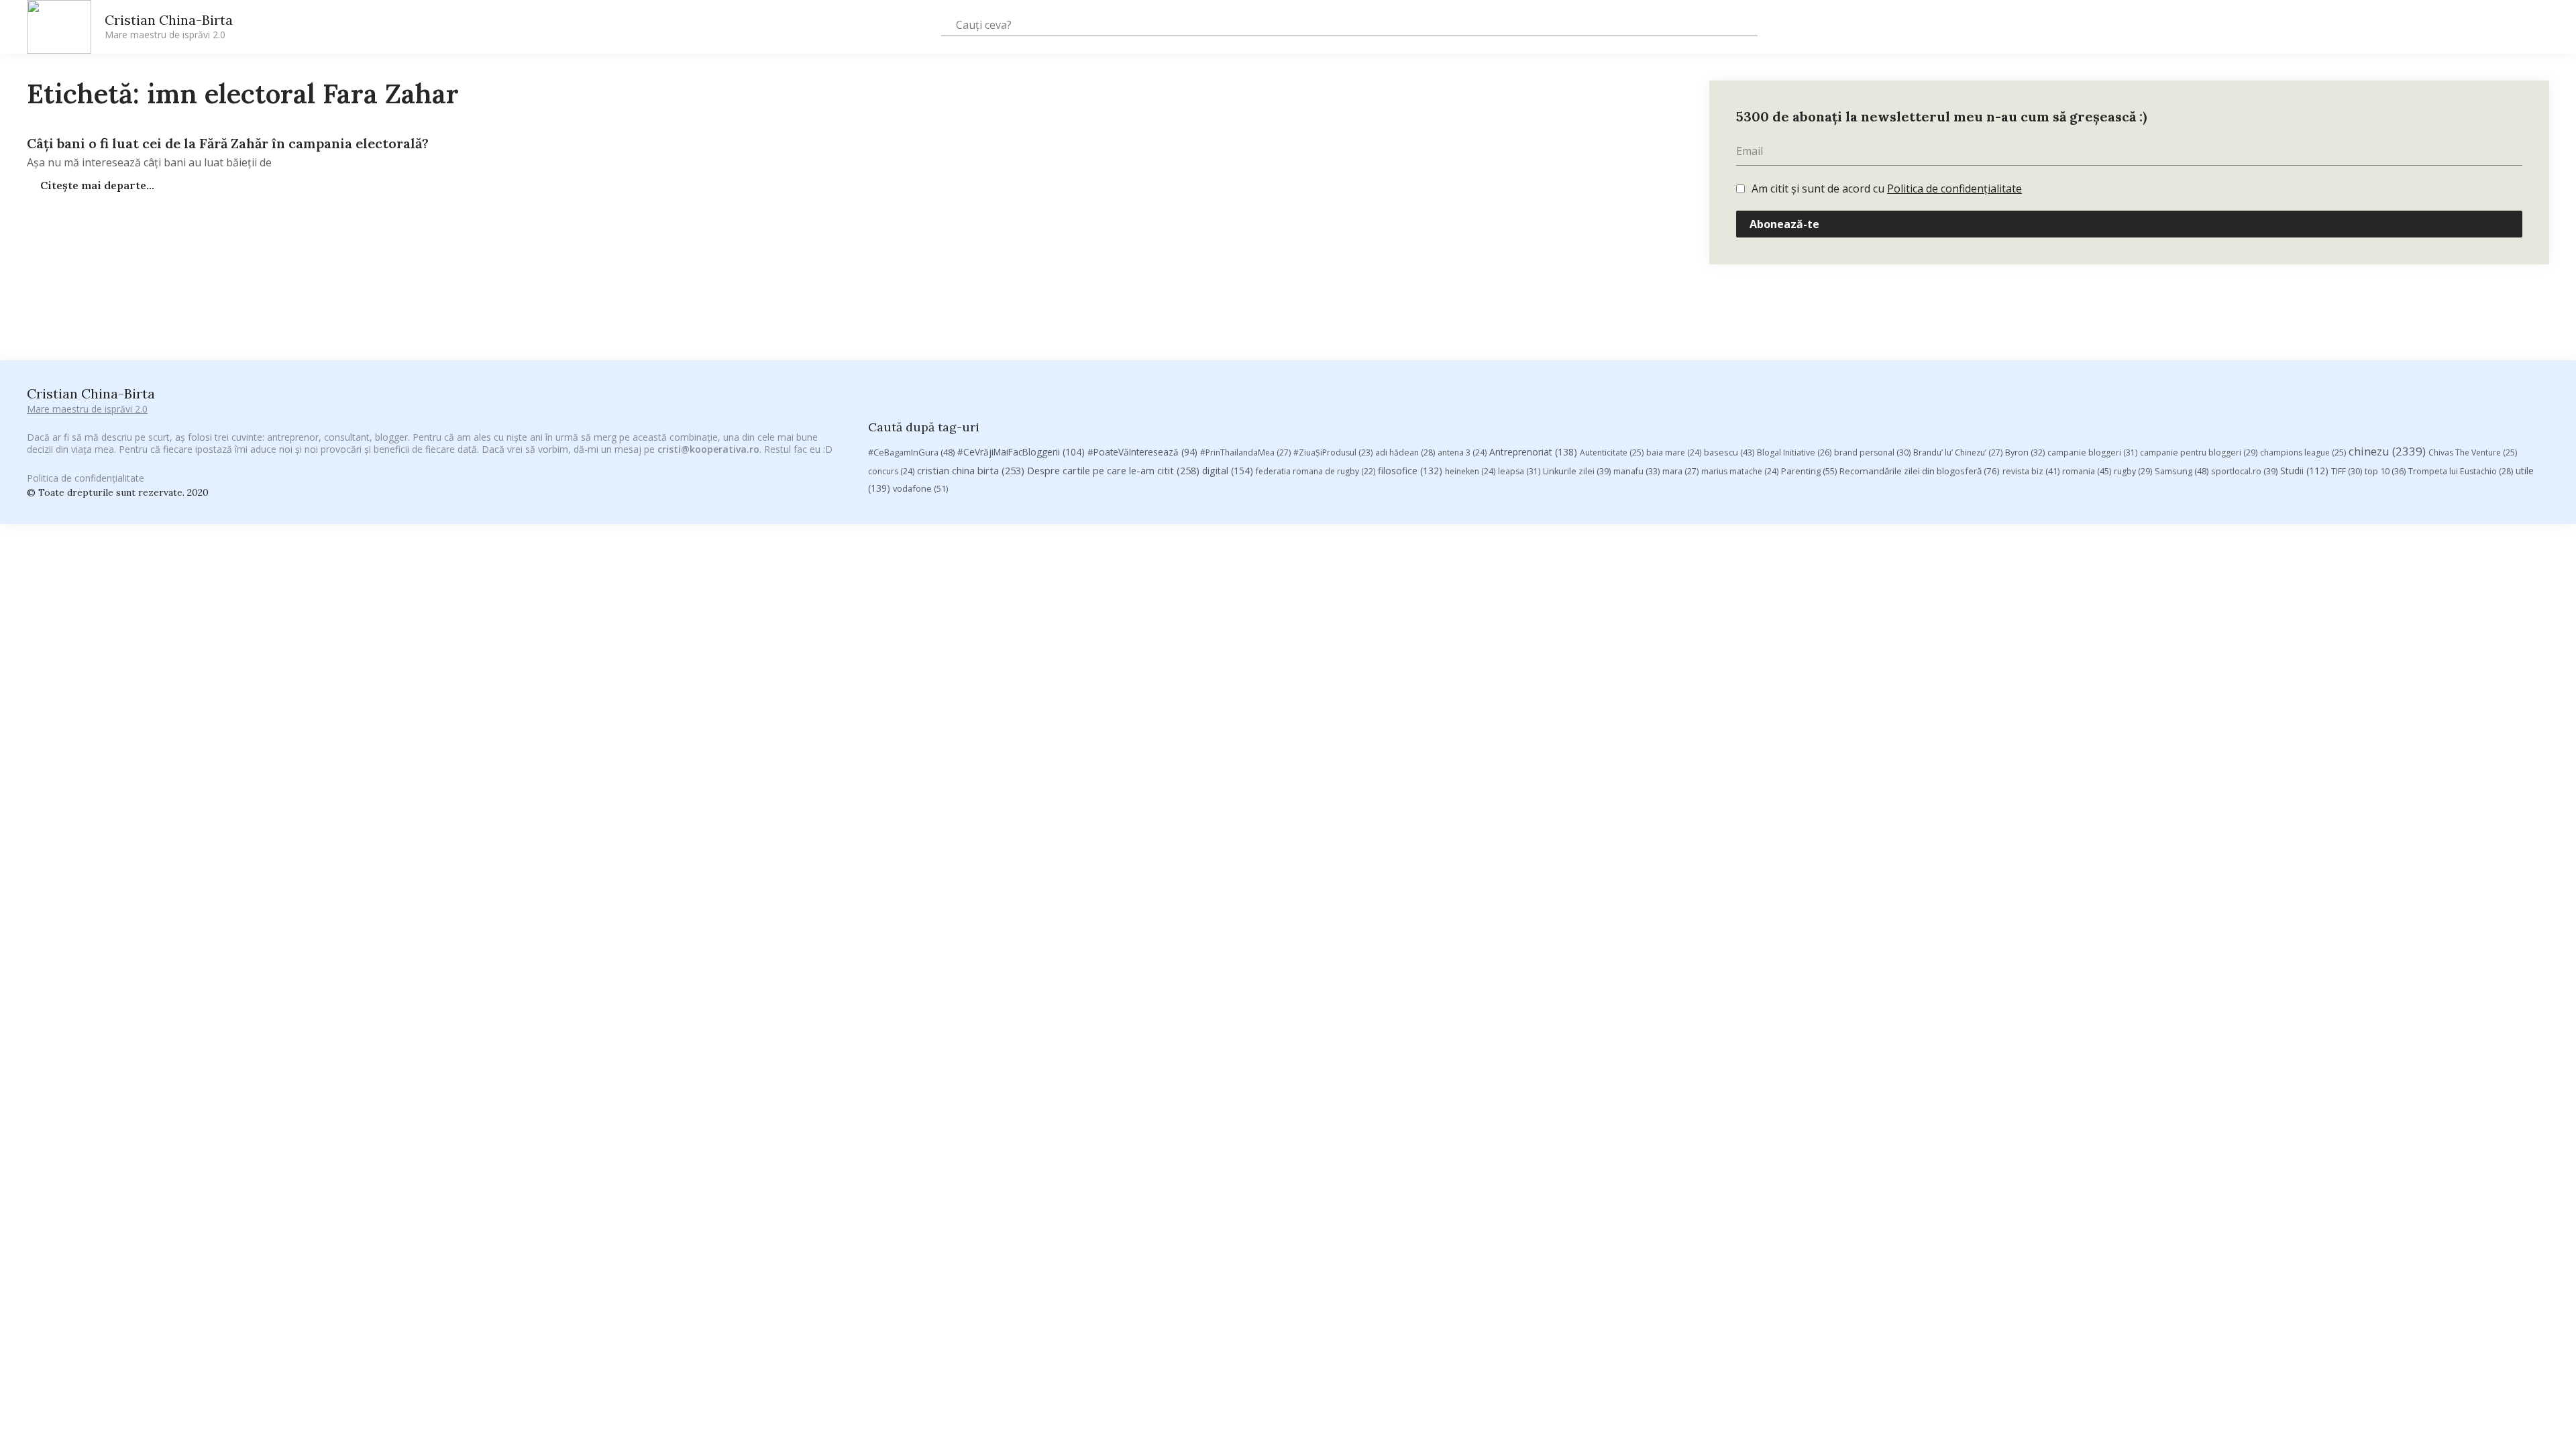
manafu (1636, 471)
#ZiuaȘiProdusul (1333, 452)
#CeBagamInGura (911, 452)
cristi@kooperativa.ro (708, 449)
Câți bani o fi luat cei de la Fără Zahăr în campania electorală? (228, 143)
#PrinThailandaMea (1245, 452)
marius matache (1740, 471)
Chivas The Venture (2473, 452)
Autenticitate (1612, 452)
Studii (2304, 471)
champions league (2303, 452)
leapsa (1519, 471)
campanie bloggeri (2092, 452)
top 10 (2385, 471)
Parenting (1809, 471)
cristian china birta (971, 470)
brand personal (1872, 452)
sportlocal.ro (2244, 471)
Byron (2025, 452)
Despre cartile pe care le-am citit (1113, 470)
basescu (1729, 452)
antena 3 (1462, 452)
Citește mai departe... (96, 185)
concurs (891, 471)
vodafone (920, 488)
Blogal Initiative (1794, 452)
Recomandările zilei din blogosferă (1920, 471)
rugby (2133, 471)
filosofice (1410, 471)
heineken (1470, 471)
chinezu (2387, 451)
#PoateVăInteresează (1142, 452)
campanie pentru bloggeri (2199, 452)
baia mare (1674, 452)
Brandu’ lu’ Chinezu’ (1958, 452)
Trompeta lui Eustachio (2461, 471)
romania (2087, 471)
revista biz (2031, 471)
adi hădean (1405, 452)
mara (1680, 471)
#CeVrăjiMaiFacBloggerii (1021, 452)
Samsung (2182, 471)
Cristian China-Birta (169, 26)
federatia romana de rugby (1316, 471)
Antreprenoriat (1533, 452)
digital (1228, 471)
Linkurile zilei (1577, 471)
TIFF (2347, 471)
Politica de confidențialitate (1954, 189)
